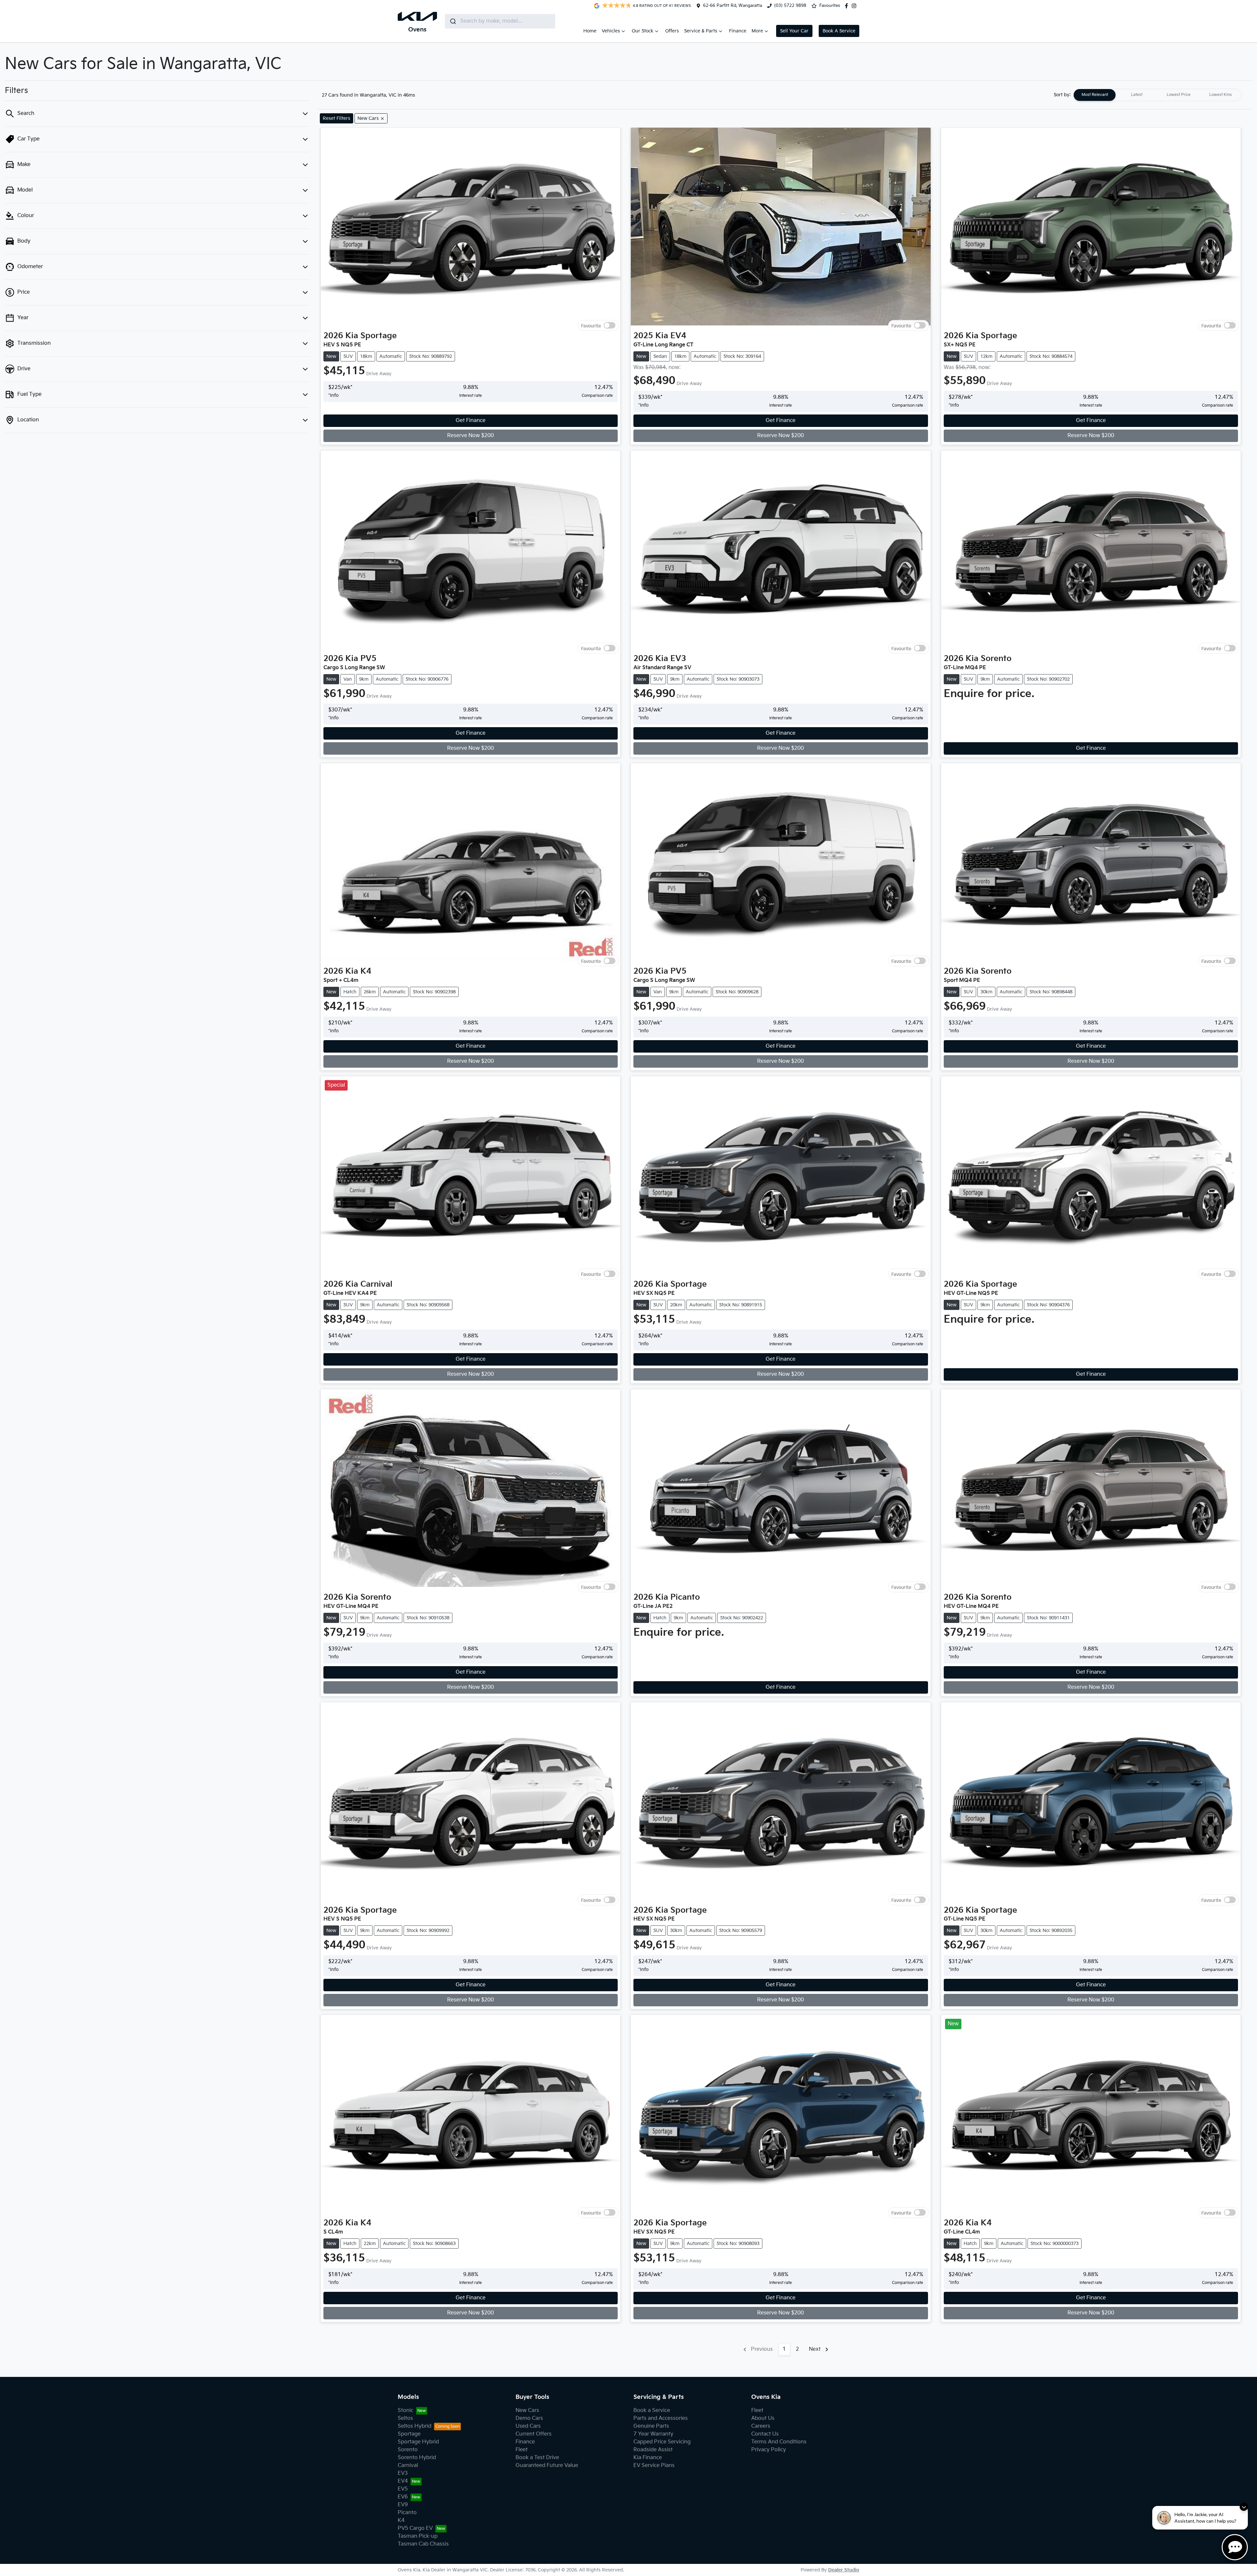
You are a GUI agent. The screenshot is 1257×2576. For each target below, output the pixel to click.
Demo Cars (529, 2418)
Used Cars (528, 2426)
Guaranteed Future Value (547, 2466)
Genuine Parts (651, 2426)
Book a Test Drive (537, 2458)
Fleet (522, 2450)
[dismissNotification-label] (1244, 2507)
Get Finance (471, 421)
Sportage (409, 2434)
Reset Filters (337, 118)
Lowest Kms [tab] (1221, 95)
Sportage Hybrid (418, 2442)
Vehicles (611, 31)
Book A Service (839, 31)
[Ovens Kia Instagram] (855, 6)
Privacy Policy (769, 2450)
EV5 (403, 2489)
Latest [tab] (1137, 95)
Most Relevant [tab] (1095, 95)
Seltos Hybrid (415, 2426)
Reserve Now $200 (471, 436)
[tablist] (1157, 95)
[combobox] (500, 21)
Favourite (591, 326)
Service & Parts (701, 31)
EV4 (403, 2481)
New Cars (527, 2410)
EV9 (403, 2505)
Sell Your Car (794, 31)
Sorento (408, 2450)
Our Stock (643, 31)
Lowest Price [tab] (1179, 95)
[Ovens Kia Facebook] (848, 6)
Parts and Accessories (661, 2418)
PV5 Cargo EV (415, 2528)
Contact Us (765, 2434)
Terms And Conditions (779, 2442)
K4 (401, 2521)
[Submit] (453, 21)
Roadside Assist (653, 2450)
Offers (672, 31)
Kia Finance (648, 2458)
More (757, 31)
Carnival (408, 2466)
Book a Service (652, 2410)
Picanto (407, 2513)
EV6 (403, 2497)
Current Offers (534, 2434)
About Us (763, 2418)
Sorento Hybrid (417, 2458)
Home (590, 31)
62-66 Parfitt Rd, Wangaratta (733, 6)
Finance (738, 31)
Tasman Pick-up (418, 2536)
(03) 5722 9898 (790, 6)
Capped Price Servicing (662, 2442)
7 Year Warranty (653, 2434)
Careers (761, 2426)
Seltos (405, 2418)
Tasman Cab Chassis (423, 2544)
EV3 (403, 2473)
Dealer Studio (844, 2570)
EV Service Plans (654, 2466)
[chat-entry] (1235, 2547)
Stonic (406, 2410)
